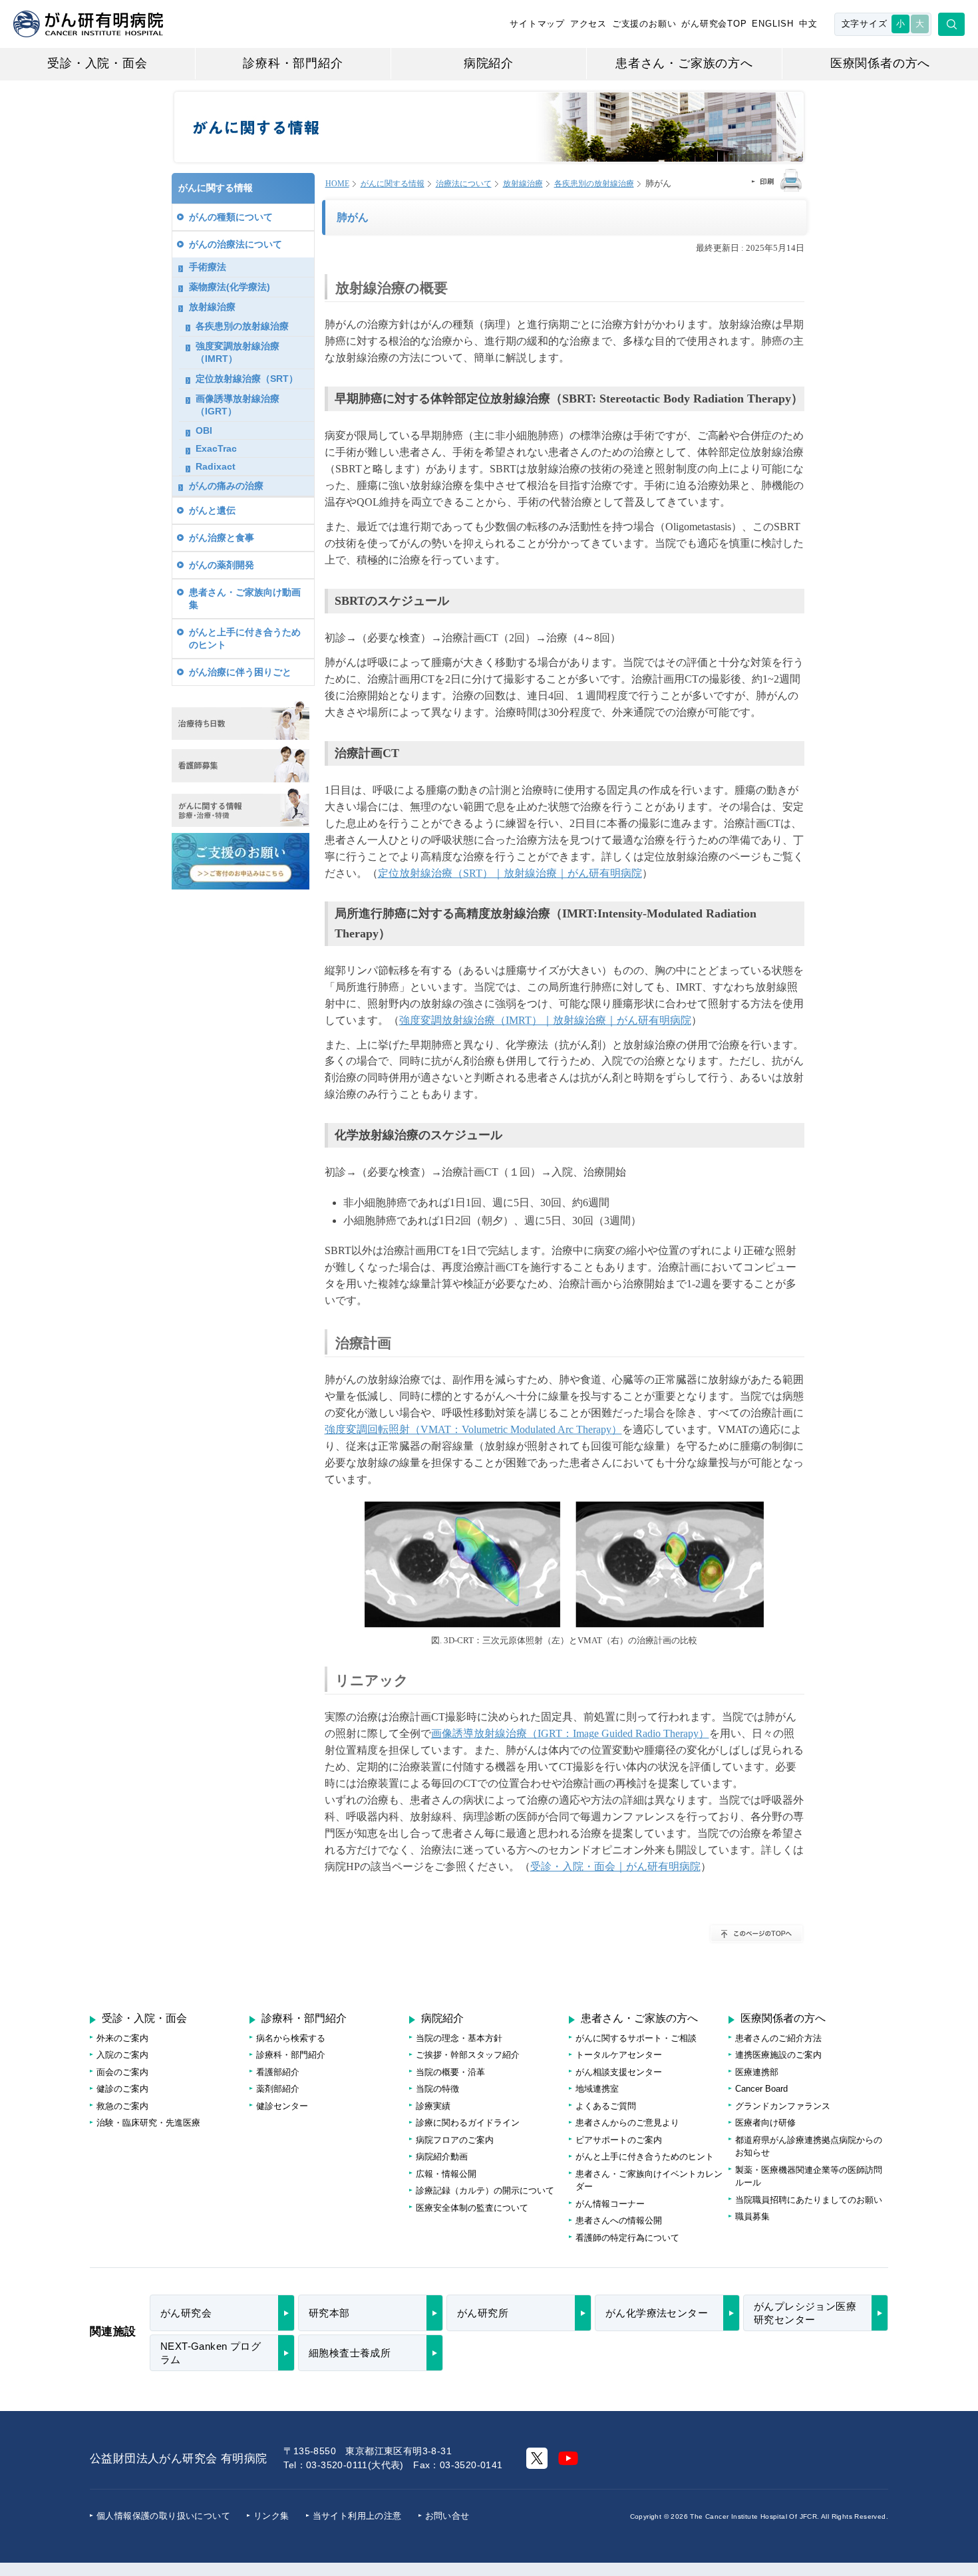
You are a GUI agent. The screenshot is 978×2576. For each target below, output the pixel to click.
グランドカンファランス (783, 2106)
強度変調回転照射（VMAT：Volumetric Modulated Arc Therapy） (473, 1429)
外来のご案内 (122, 2038)
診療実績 (433, 2106)
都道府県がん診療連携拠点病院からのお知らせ (809, 2147)
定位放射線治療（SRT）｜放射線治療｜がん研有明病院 (510, 873)
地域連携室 (597, 2089)
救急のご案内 (122, 2106)
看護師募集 (241, 764)
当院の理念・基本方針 (459, 2038)
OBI (204, 430)
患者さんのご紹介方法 (778, 2038)
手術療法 (208, 267)
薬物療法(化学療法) (230, 287)
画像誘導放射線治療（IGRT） (238, 405)
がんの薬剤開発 (222, 565)
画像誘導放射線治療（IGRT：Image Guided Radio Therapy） (570, 1733)
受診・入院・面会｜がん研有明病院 (615, 1866)
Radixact (216, 466)
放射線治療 (523, 184)
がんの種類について (231, 217)
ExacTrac (216, 448)
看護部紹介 (278, 2072)
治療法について (464, 184)
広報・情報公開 (446, 2174)
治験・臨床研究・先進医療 (148, 2123)
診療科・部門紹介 (293, 63)
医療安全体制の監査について (472, 2208)
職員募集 (752, 2216)
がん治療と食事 (222, 538)
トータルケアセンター (619, 2055)
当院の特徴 (437, 2089)
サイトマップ (537, 24)
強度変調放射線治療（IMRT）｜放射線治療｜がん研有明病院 (545, 1020)
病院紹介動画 (442, 2157)
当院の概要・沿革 (450, 2072)
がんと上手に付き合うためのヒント (245, 638)
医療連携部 (757, 2072)
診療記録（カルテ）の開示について (485, 2190)
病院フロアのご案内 (455, 2140)
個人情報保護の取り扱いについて (163, 2516)
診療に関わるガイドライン (468, 2123)
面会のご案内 (122, 2072)
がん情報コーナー (610, 2204)
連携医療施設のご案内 (778, 2055)
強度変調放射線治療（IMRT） (238, 352)
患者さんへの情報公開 (619, 2220)
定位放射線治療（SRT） (247, 379)
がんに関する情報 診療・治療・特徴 (241, 808)
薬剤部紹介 (278, 2089)
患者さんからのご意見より (627, 2123)
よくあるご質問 (606, 2106)
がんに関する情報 (393, 184)
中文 (808, 24)
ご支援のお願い (644, 24)
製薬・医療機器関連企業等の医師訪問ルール (809, 2176)
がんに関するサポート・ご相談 (636, 2038)
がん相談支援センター (619, 2072)
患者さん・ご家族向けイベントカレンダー (649, 2180)
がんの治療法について (236, 244)
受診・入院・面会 (97, 63)
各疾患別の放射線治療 (594, 184)
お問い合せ (447, 2516)
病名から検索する (291, 2038)
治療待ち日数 (241, 720)
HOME (337, 184)
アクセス (588, 24)
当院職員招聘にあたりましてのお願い (809, 2200)
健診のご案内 (122, 2089)
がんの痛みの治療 (226, 486)
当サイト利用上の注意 (357, 2516)
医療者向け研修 (765, 2123)
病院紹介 (489, 63)
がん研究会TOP (714, 24)
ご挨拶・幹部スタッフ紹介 (468, 2055)
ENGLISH (773, 24)
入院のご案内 (122, 2055)
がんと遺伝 (212, 510)
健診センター (282, 2106)
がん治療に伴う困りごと (240, 672)
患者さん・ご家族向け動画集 (245, 598)
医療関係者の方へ (880, 63)
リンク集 (271, 2516)
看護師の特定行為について (627, 2238)
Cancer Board (761, 2089)
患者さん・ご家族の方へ (684, 63)
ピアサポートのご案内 (619, 2140)
